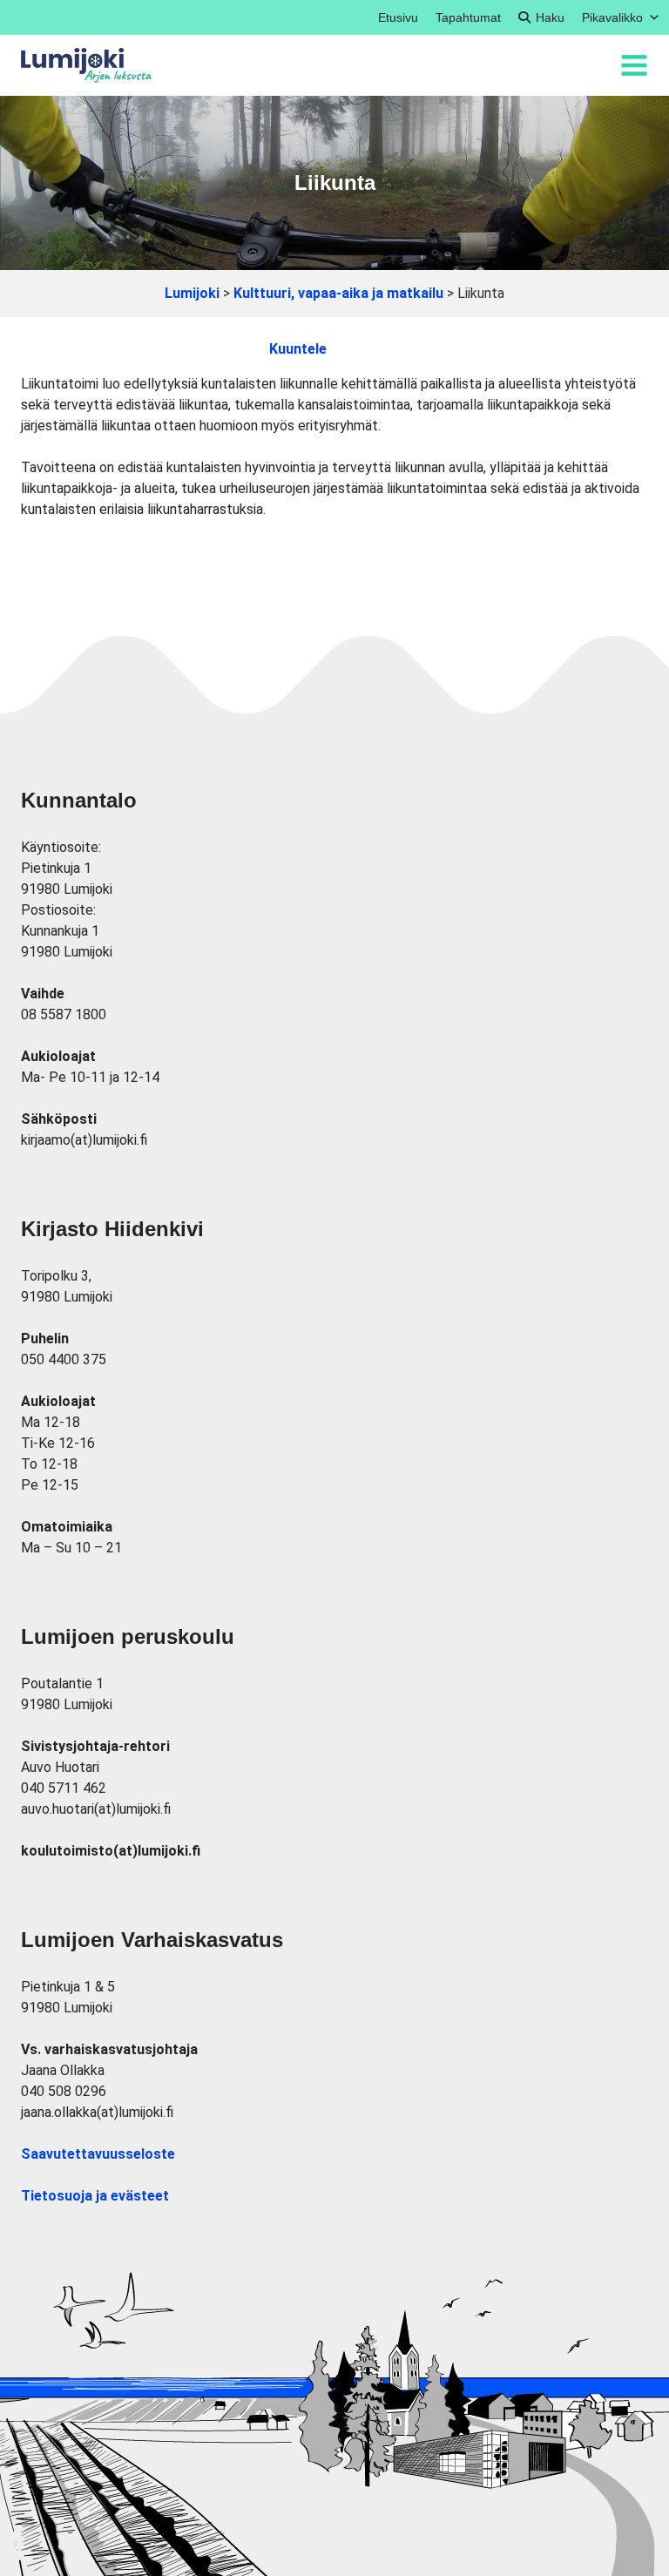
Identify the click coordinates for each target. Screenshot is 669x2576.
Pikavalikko (612, 17)
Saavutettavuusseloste (98, 2154)
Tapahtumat (468, 17)
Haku (550, 17)
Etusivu (398, 17)
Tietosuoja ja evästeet (95, 2196)
